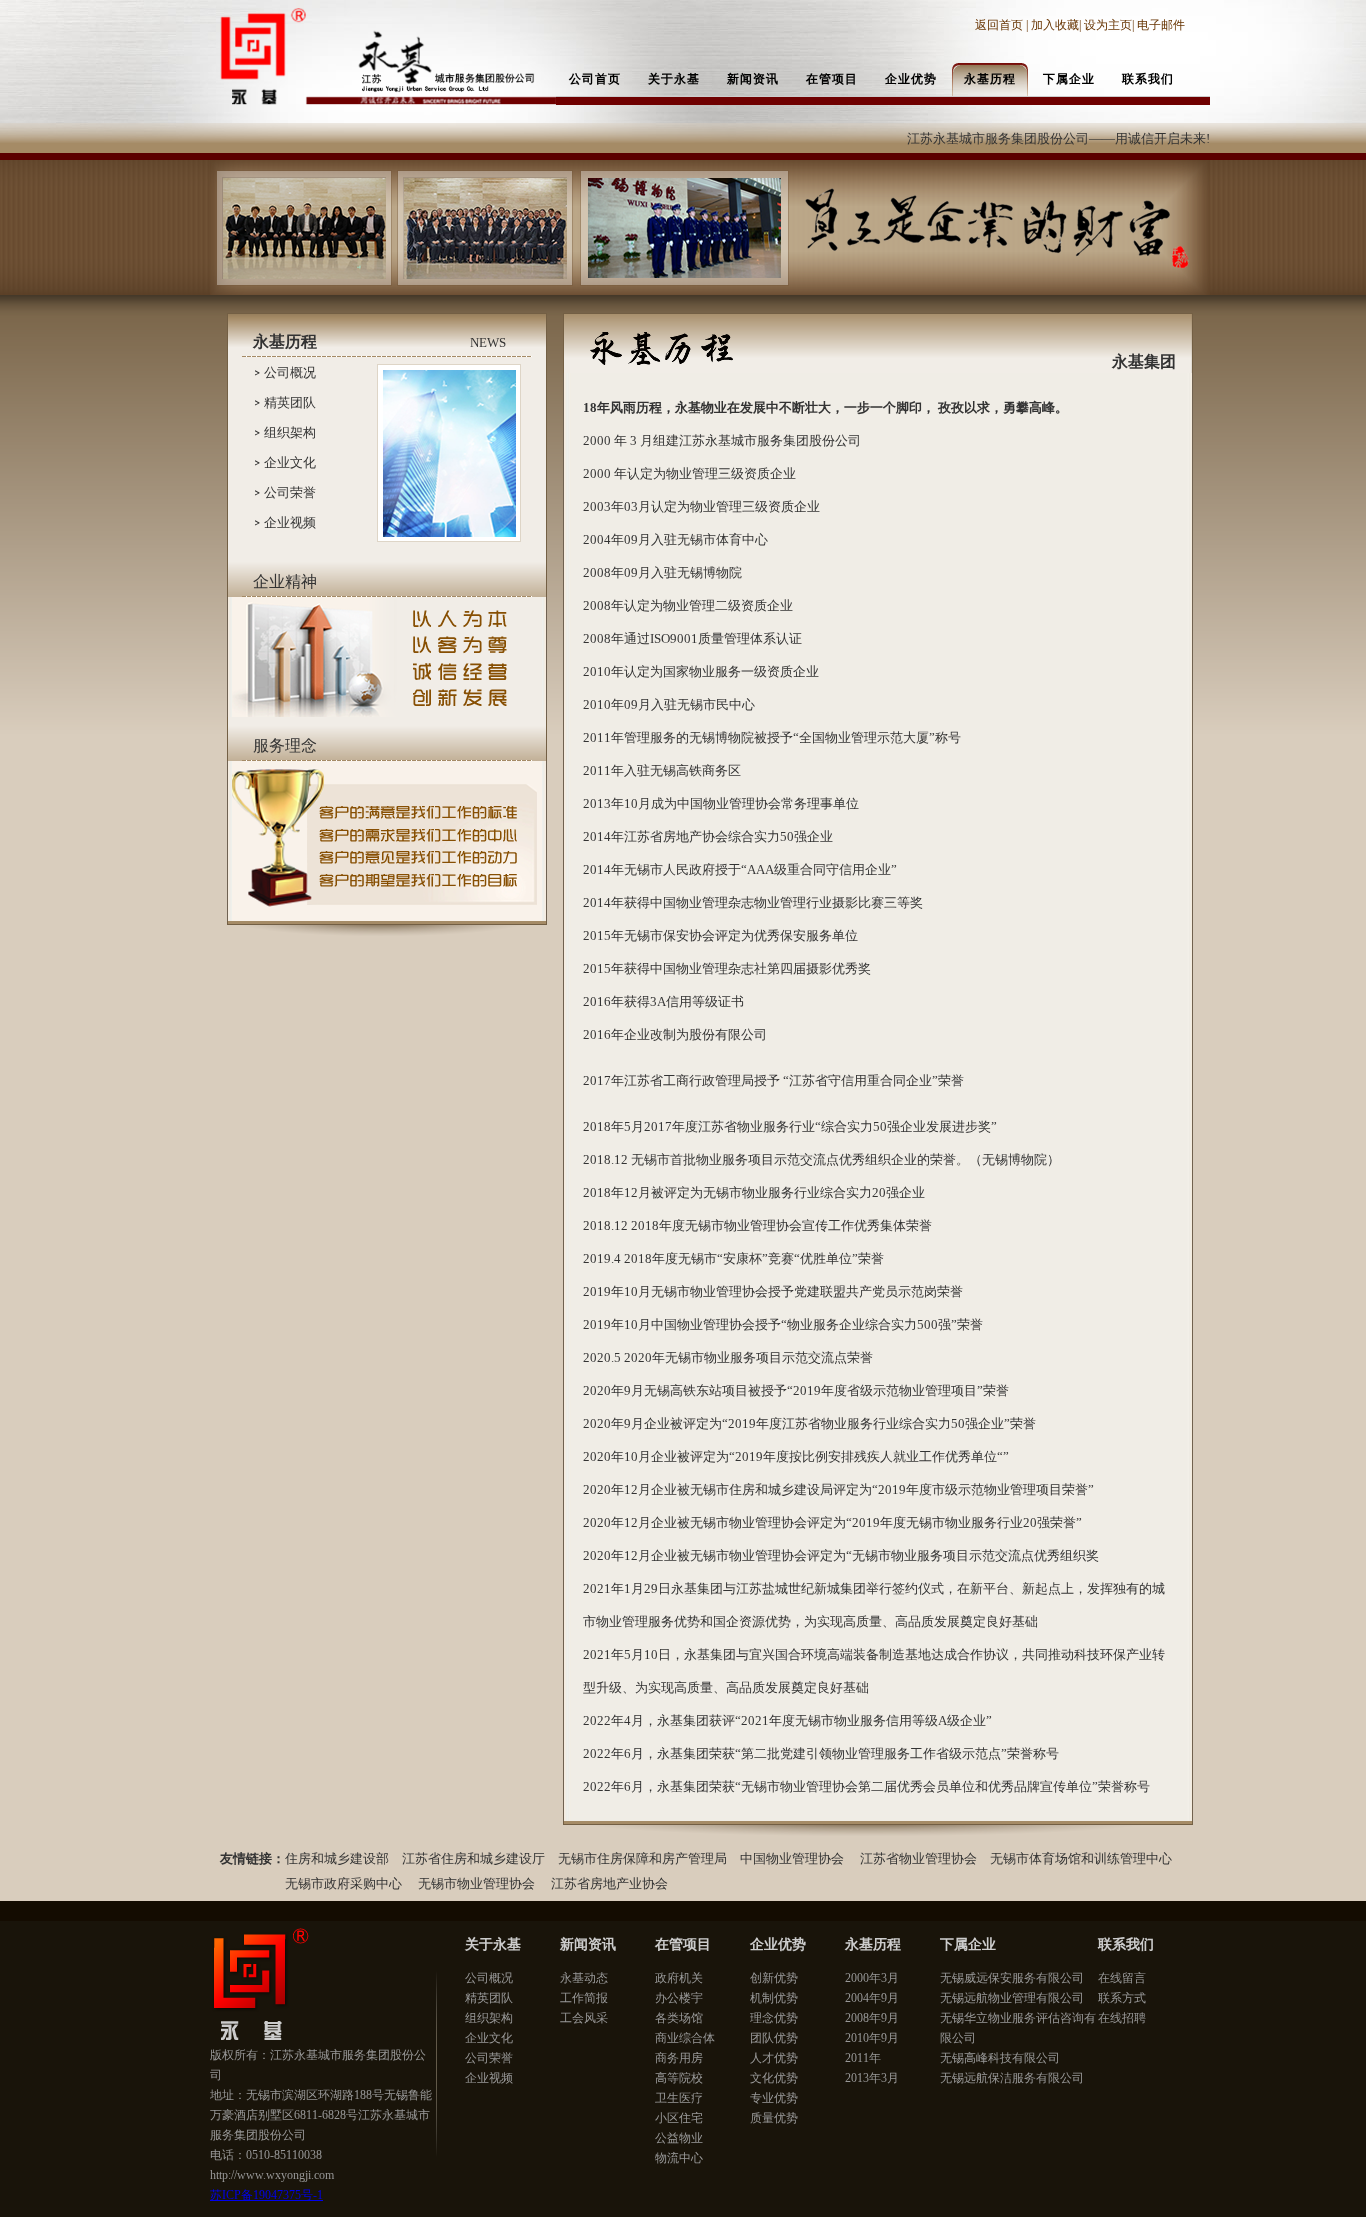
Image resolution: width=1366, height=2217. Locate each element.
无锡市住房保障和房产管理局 (642, 1858)
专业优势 (774, 2098)
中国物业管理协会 (792, 1858)
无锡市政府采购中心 (343, 1883)
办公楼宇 (679, 1998)
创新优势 (774, 1978)
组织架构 (290, 432)
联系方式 (1122, 1998)
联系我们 (1126, 1944)
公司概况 (290, 372)
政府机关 (679, 1978)
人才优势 (774, 2058)
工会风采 (584, 2018)
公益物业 (679, 2138)
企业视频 (290, 522)
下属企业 (968, 1944)
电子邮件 (1161, 25)
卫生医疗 (679, 2098)
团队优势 (774, 2038)
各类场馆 (679, 2018)
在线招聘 (1122, 2018)
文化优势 (774, 2078)
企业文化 (290, 462)
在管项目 (683, 1944)
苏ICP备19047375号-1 (266, 2195)
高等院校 (679, 2078)
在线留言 (1122, 1978)
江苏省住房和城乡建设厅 (473, 1858)
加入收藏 (1055, 25)
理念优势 (774, 2018)
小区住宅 (679, 2118)
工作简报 (584, 1998)
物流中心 (679, 2158)
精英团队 (290, 402)
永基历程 (873, 1944)
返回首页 (1000, 25)
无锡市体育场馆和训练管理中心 (1082, 1858)
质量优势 (774, 2118)
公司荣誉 (290, 492)
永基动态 (584, 1978)
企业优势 (778, 1944)
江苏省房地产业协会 (609, 1883)
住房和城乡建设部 (337, 1858)
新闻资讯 (588, 1944)
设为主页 (1108, 25)
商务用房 (679, 2058)
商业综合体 (685, 2038)
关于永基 (493, 1944)
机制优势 (774, 1998)
